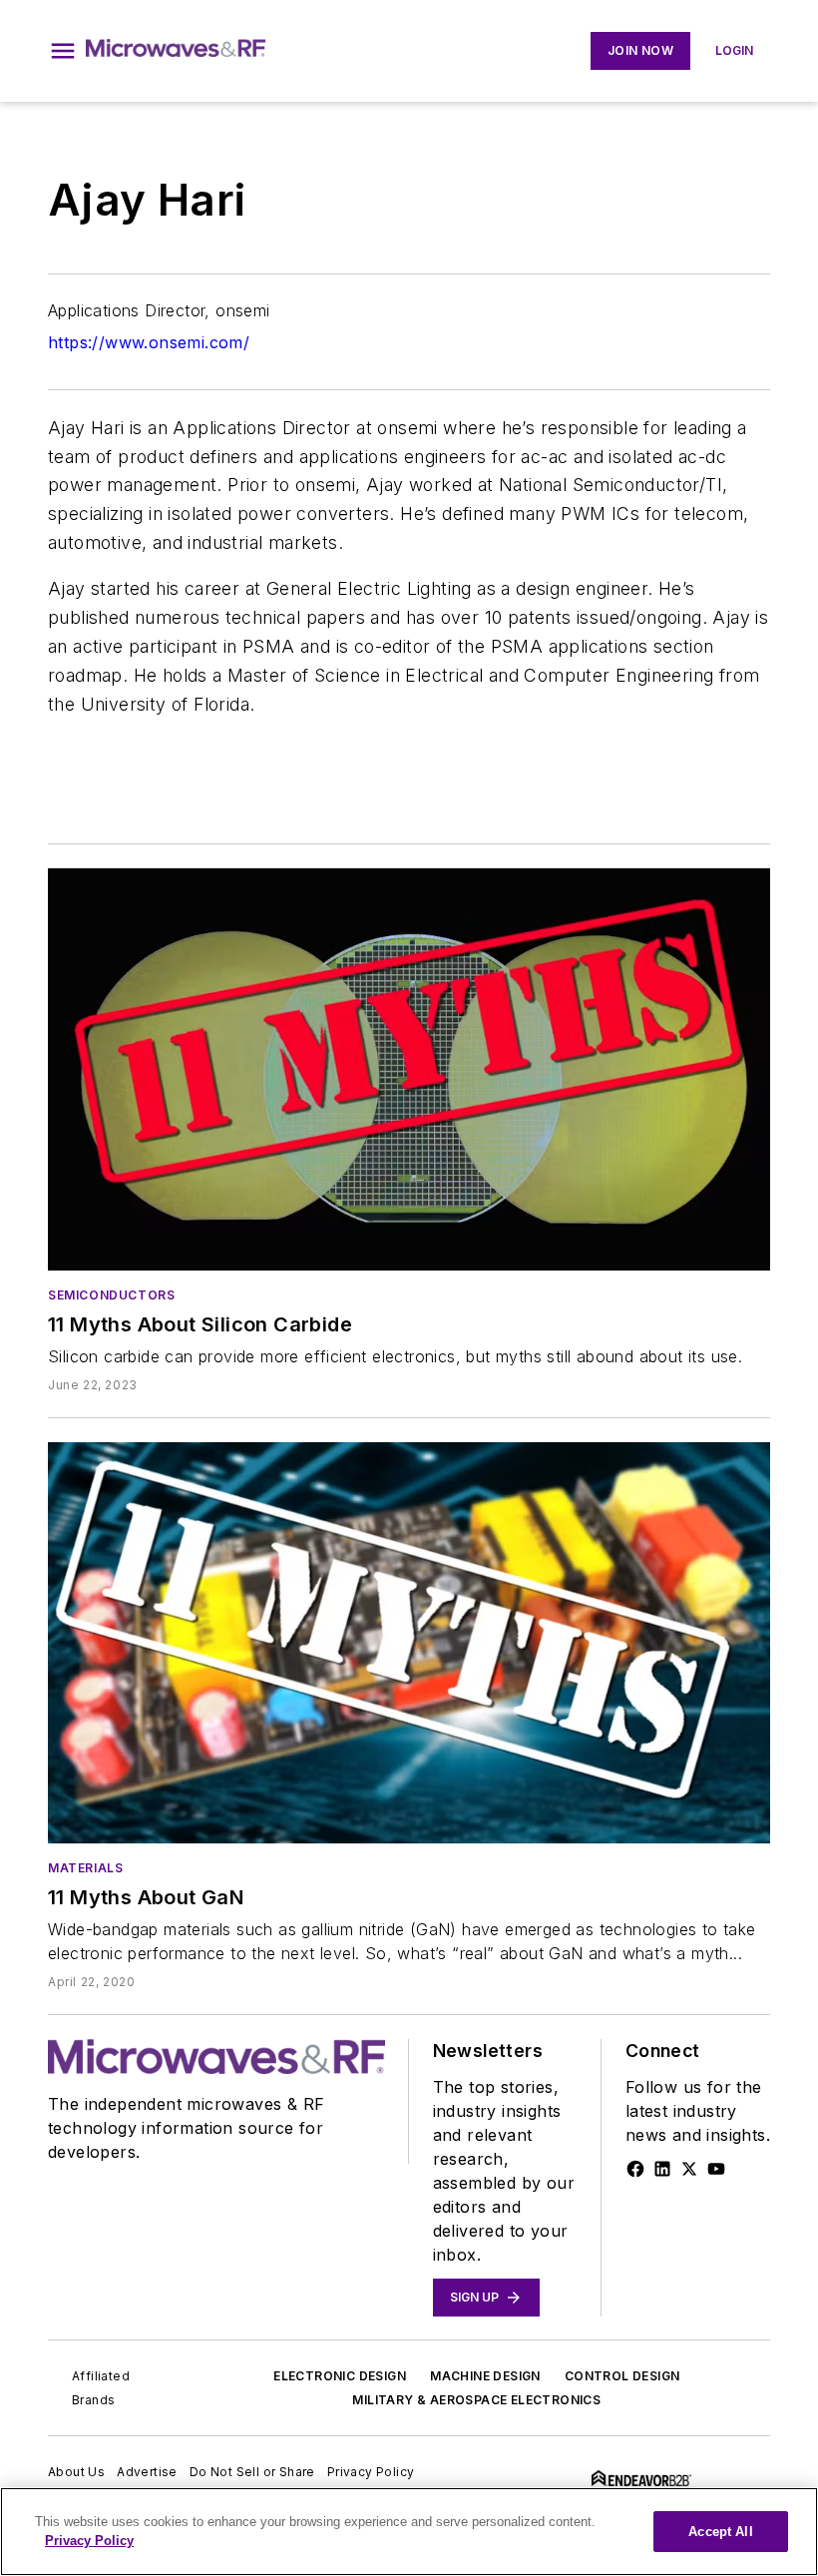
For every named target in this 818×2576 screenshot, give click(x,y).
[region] (409, 2532)
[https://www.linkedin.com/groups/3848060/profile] (662, 2169)
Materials (85, 1868)
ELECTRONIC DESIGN (340, 2376)
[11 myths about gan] (409, 1643)
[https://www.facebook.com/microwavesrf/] (635, 2169)
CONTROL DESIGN (622, 2376)
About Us (76, 2472)
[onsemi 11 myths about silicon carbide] (409, 1069)
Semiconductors (111, 1295)
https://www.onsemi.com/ (149, 342)
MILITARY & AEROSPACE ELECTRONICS (476, 2400)
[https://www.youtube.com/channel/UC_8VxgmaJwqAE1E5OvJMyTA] (716, 2169)
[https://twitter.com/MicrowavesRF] (689, 2169)
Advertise (147, 2472)
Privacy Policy (371, 2472)
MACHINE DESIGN (485, 2376)
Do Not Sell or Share (252, 2472)
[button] (63, 51)
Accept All (720, 2532)
